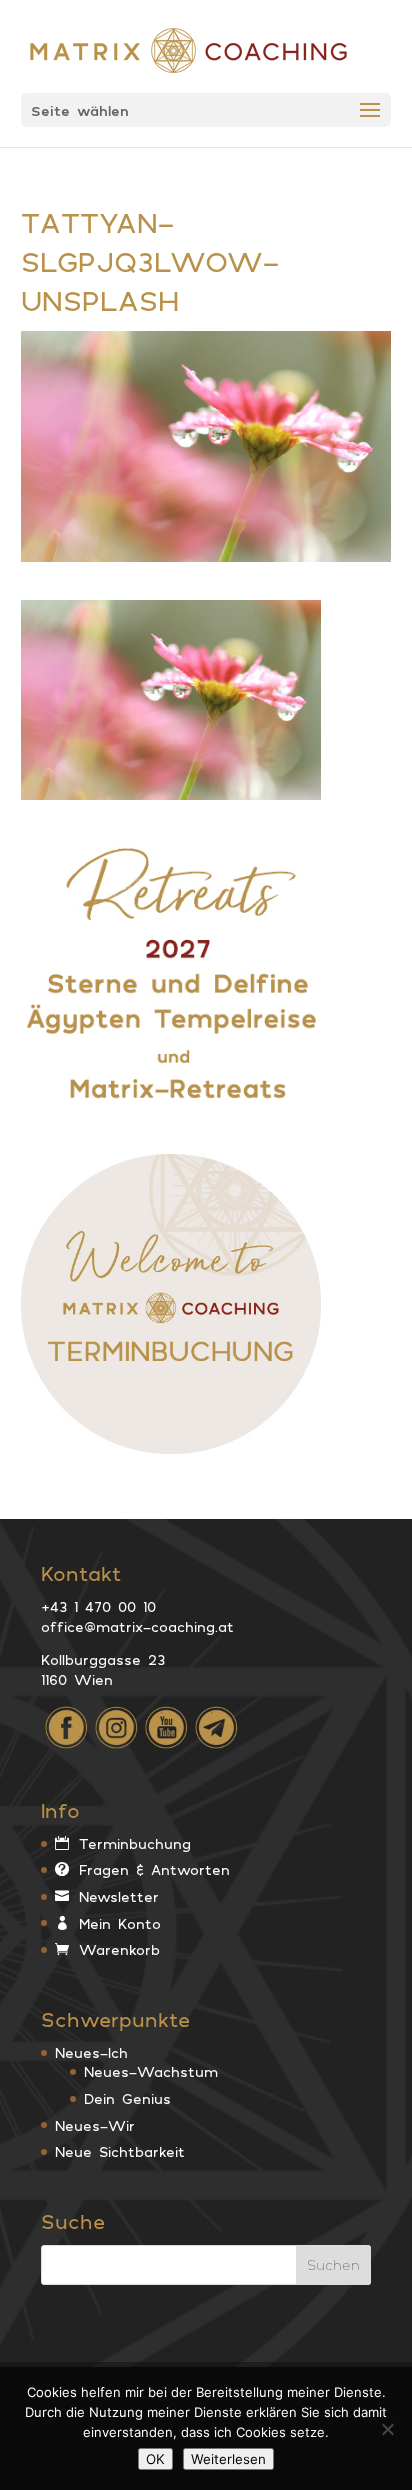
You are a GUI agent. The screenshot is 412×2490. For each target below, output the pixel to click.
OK (155, 2459)
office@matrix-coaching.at (137, 1626)
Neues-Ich (91, 2052)
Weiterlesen (228, 2459)
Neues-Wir (95, 2125)
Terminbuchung (135, 1843)
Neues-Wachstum (151, 2071)
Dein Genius (127, 2098)
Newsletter (119, 1896)
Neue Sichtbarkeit (120, 2151)
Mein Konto (120, 1923)
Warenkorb (119, 1949)
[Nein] (387, 2429)
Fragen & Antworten (154, 1869)
